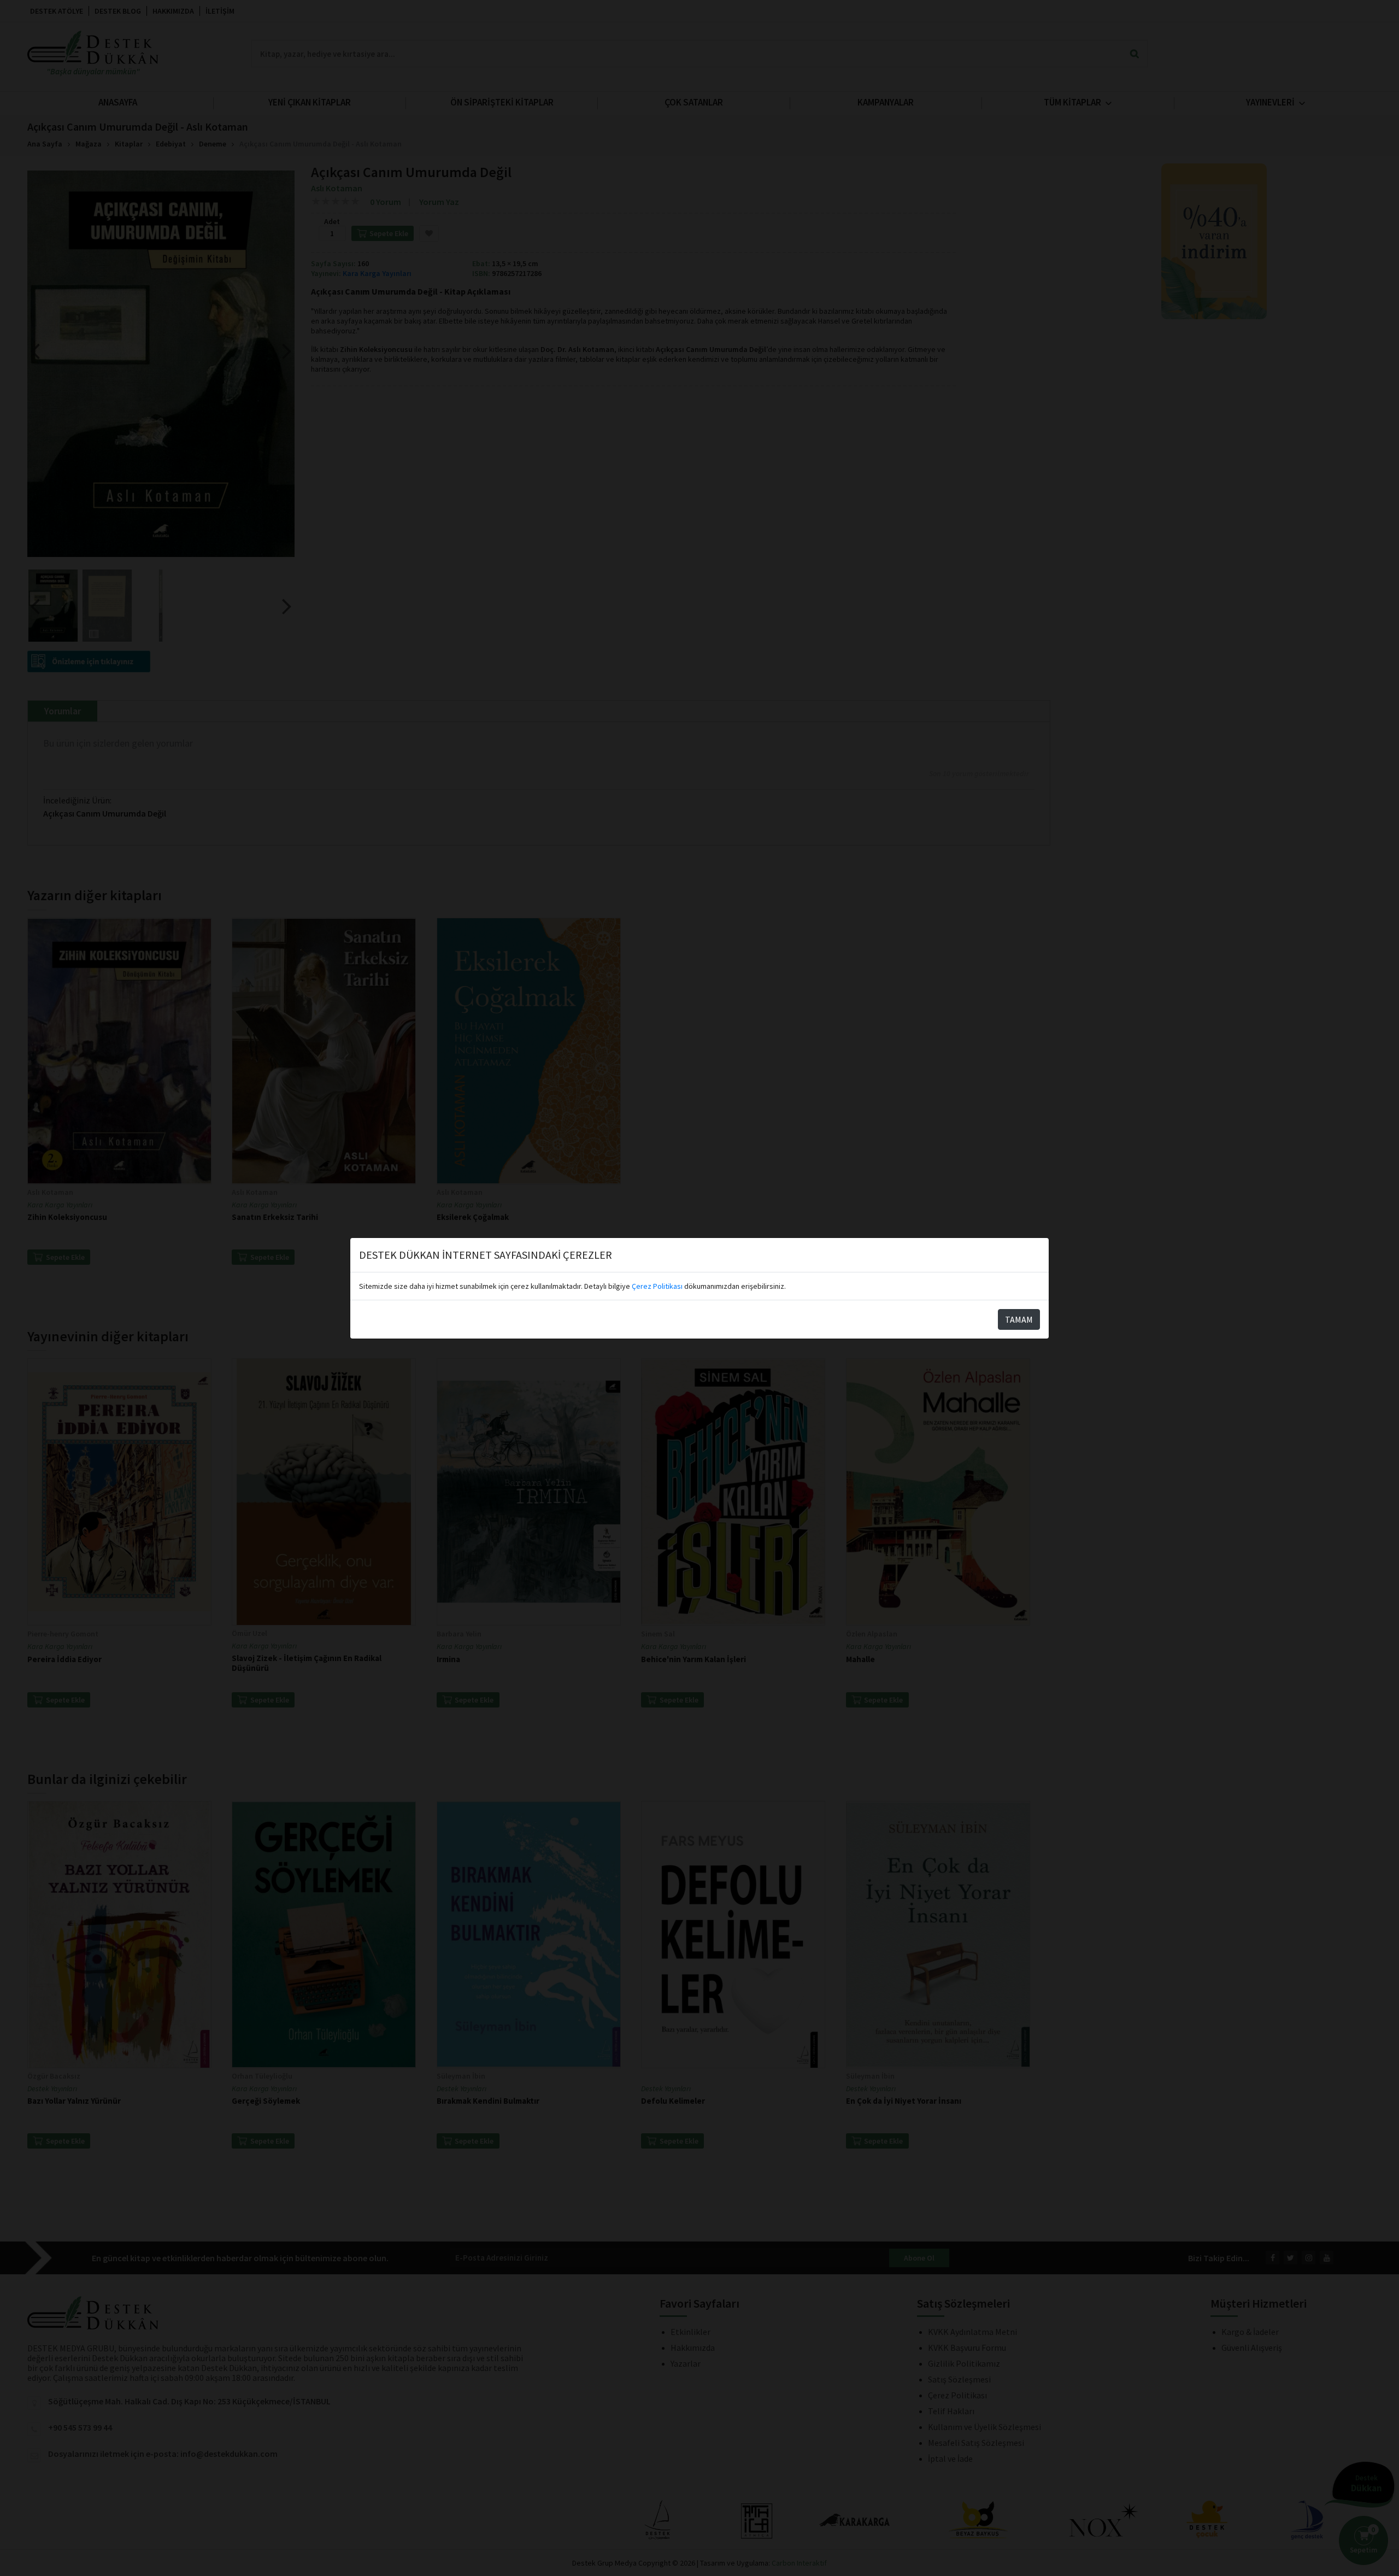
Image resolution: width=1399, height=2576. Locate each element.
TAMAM (1019, 1319)
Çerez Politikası (657, 1286)
